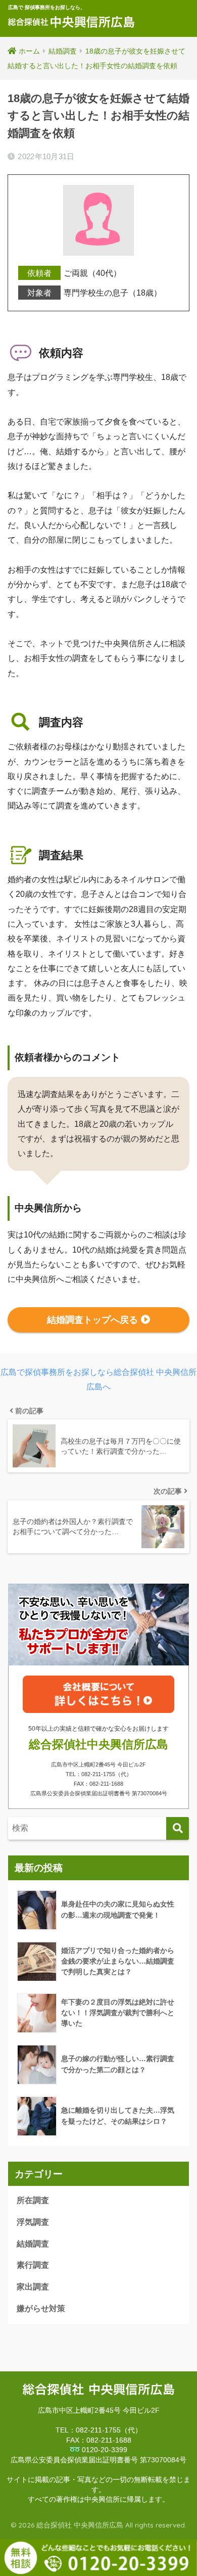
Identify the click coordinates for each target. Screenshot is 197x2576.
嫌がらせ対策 (41, 2308)
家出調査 (33, 2287)
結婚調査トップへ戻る (92, 1320)
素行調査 (33, 2265)
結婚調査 (33, 2244)
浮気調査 (33, 2222)
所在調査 (33, 2200)
